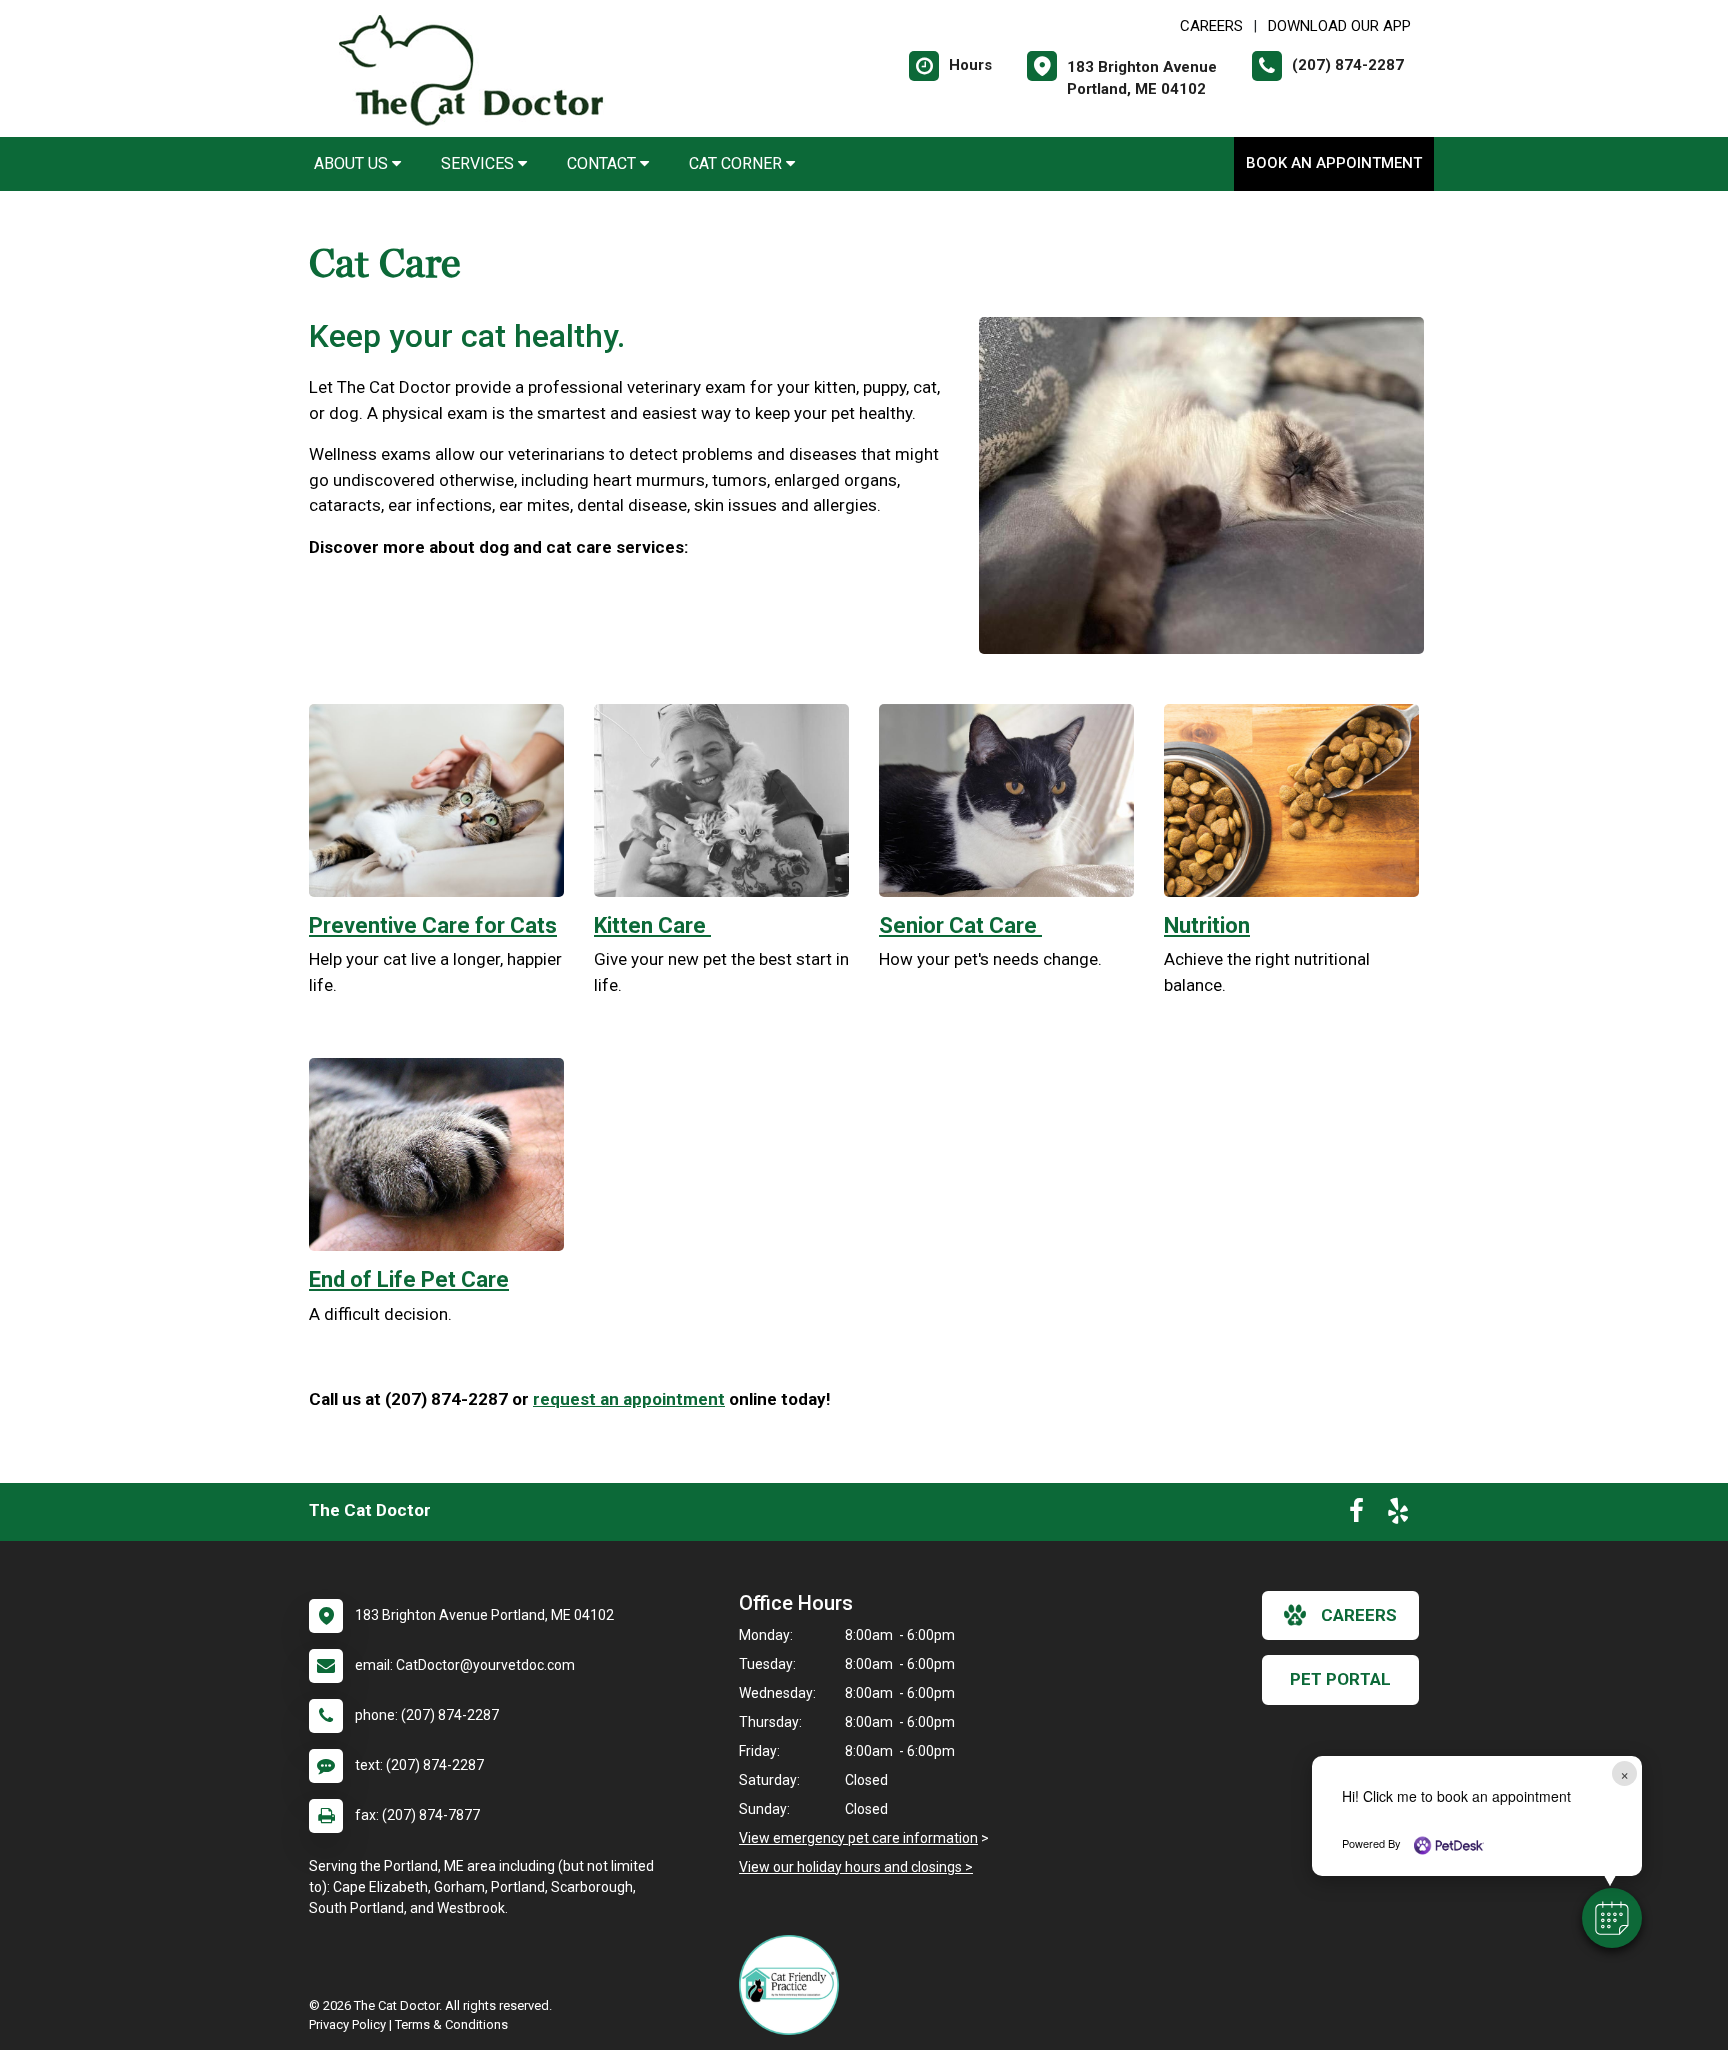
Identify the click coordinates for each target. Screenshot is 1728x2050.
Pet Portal (1340, 1679)
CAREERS (1211, 26)
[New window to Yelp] (1398, 1515)
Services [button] (479, 163)
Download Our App (1339, 26)
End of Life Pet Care (409, 1279)
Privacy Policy (347, 2024)
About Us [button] (353, 163)
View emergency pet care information (858, 1838)
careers (1359, 1615)
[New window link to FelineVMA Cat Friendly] (794, 1985)
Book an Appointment (1334, 163)
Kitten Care (652, 925)
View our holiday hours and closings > (856, 1867)
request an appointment (629, 1399)
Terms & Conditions (451, 2024)
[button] (1612, 1918)
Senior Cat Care (960, 925)
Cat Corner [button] (737, 163)
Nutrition (1207, 925)
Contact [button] (603, 163)
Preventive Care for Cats (433, 925)
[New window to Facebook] (1356, 1515)
